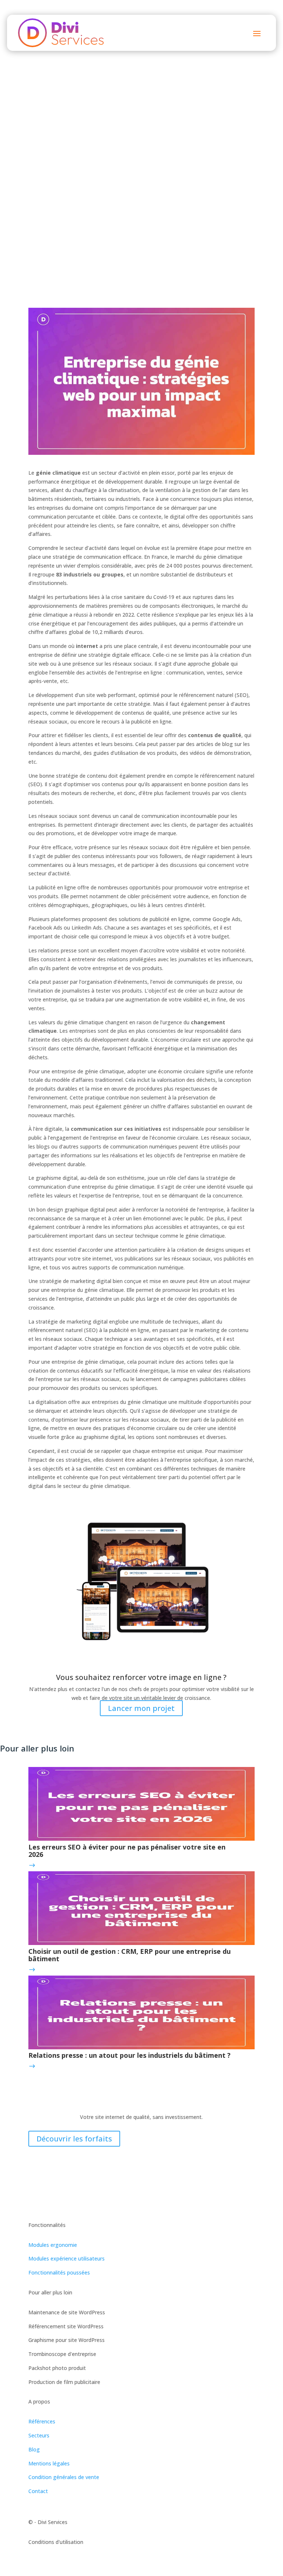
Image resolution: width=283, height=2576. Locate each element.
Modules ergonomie (53, 2245)
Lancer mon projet (141, 1708)
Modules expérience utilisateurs (67, 2258)
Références (42, 2421)
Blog (34, 2449)
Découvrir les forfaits (74, 2139)
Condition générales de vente (64, 2477)
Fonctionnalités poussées (59, 2272)
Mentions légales (49, 2463)
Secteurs (39, 2435)
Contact (38, 2491)
